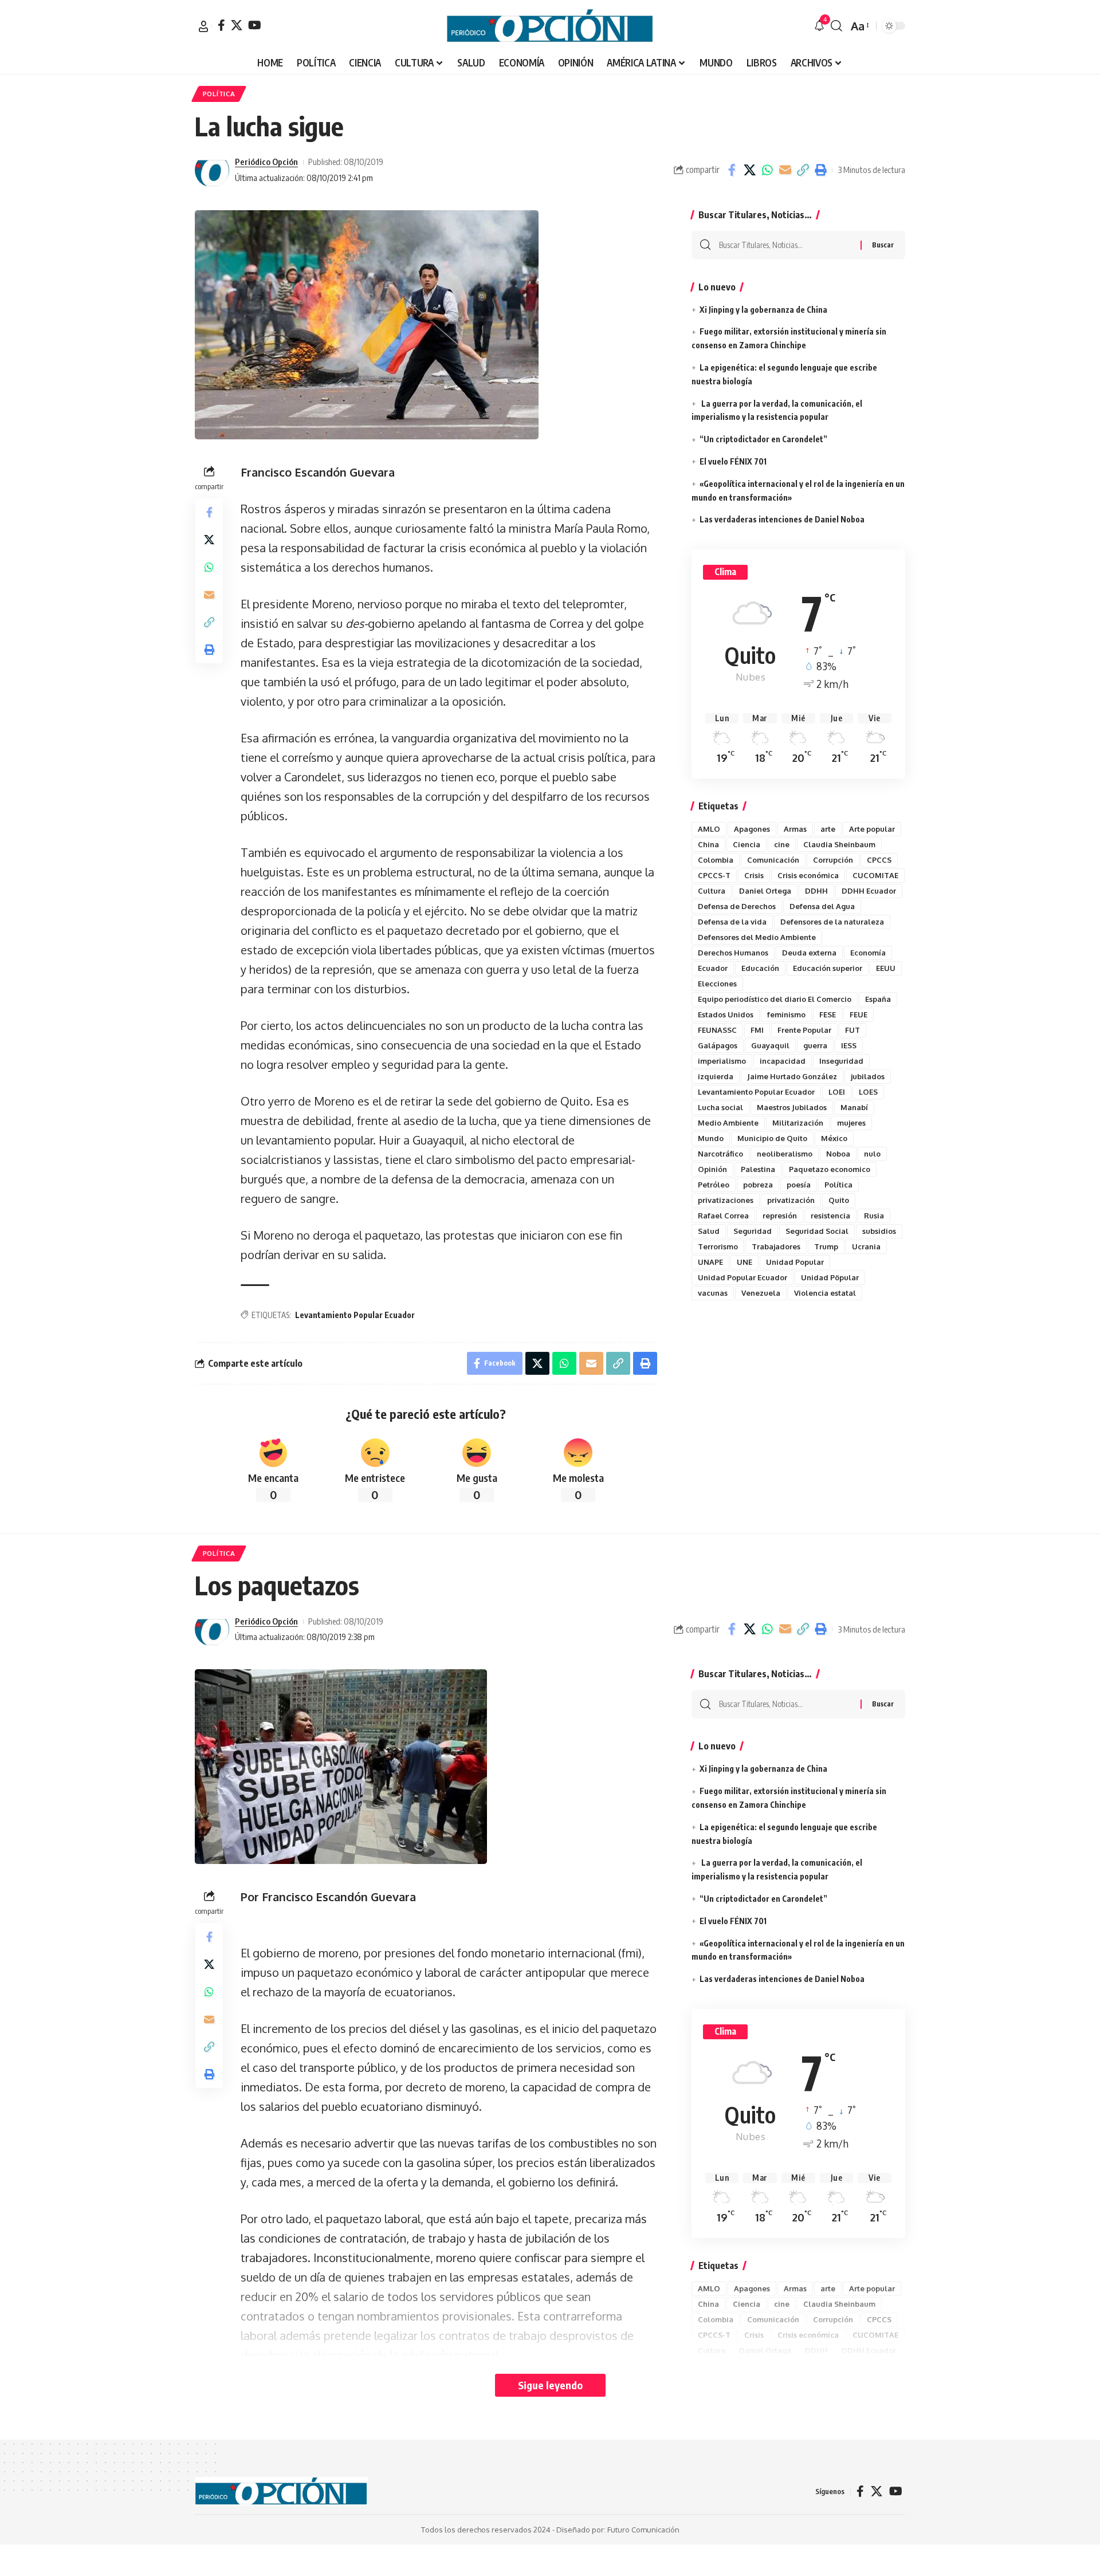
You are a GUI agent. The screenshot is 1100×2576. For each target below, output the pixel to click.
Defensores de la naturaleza (832, 922)
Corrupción (833, 860)
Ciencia (747, 844)
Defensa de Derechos (737, 906)
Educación (760, 968)
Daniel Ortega (765, 891)
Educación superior (828, 968)
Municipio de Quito (772, 1138)
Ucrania (866, 1246)
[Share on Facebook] (732, 170)
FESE (828, 1014)
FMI (757, 1030)
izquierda (716, 1076)
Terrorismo (718, 1246)
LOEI (837, 1092)
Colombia (716, 860)
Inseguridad (841, 1061)
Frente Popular (804, 1030)
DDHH (816, 891)
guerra (815, 1045)
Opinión (712, 1169)
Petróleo (714, 1185)
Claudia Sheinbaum (839, 844)
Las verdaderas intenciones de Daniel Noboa (782, 519)
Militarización (798, 1123)
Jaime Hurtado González (792, 1076)
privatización (791, 1200)
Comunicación (773, 860)
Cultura (712, 891)
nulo (872, 1154)
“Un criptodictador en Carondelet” (763, 439)
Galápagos (718, 1045)
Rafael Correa (723, 1216)
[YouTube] (255, 25)
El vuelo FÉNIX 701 (733, 461)
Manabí (854, 1107)
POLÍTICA (219, 94)
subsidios (879, 1231)
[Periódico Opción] (550, 26)
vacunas (713, 1293)
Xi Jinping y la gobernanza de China (763, 310)
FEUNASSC (717, 1030)
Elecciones (717, 984)
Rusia (874, 1216)
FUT (852, 1030)
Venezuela (761, 1293)
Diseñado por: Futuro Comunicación (618, 2530)
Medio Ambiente (728, 1123)
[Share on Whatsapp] (767, 170)
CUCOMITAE (875, 875)
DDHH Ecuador (869, 891)
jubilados (868, 1076)
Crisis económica (808, 875)
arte (828, 829)
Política (838, 1185)
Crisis (754, 875)
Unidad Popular (795, 1262)
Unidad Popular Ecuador (742, 1277)
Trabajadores (776, 1246)
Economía (868, 953)
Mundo (711, 1138)
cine (782, 844)
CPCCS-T (714, 875)
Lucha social (720, 1107)
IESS (849, 1045)
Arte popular (872, 829)
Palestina (758, 1169)
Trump (826, 1246)
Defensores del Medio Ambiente (757, 937)
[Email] (785, 170)
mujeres (851, 1123)
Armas (795, 829)
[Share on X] (749, 170)
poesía (799, 1185)
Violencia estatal (825, 1293)
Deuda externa (809, 953)
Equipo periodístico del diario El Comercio (775, 999)
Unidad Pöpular (830, 1277)
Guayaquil (770, 1045)
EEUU (886, 968)
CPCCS (879, 860)
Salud (709, 1231)
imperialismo (722, 1061)
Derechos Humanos (733, 953)
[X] (237, 25)
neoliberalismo (785, 1154)
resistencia (830, 1216)
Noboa (838, 1154)
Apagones (752, 829)
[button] (203, 26)
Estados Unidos (726, 1014)
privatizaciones (726, 1200)
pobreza (758, 1185)
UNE (745, 1262)
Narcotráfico (720, 1154)
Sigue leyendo (550, 2385)
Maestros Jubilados (792, 1107)
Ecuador (713, 968)
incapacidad (783, 1061)
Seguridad (753, 1231)
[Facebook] (221, 25)
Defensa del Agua (822, 906)
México (834, 1138)
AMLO (709, 829)
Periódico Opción (266, 162)
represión (780, 1216)
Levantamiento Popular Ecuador (355, 1315)
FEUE (859, 1014)
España (878, 999)
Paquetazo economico (830, 1169)
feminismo (786, 1014)
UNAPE (710, 1262)
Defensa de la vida (732, 922)
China (708, 844)
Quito (839, 1200)
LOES (868, 1092)
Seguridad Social (817, 1231)
